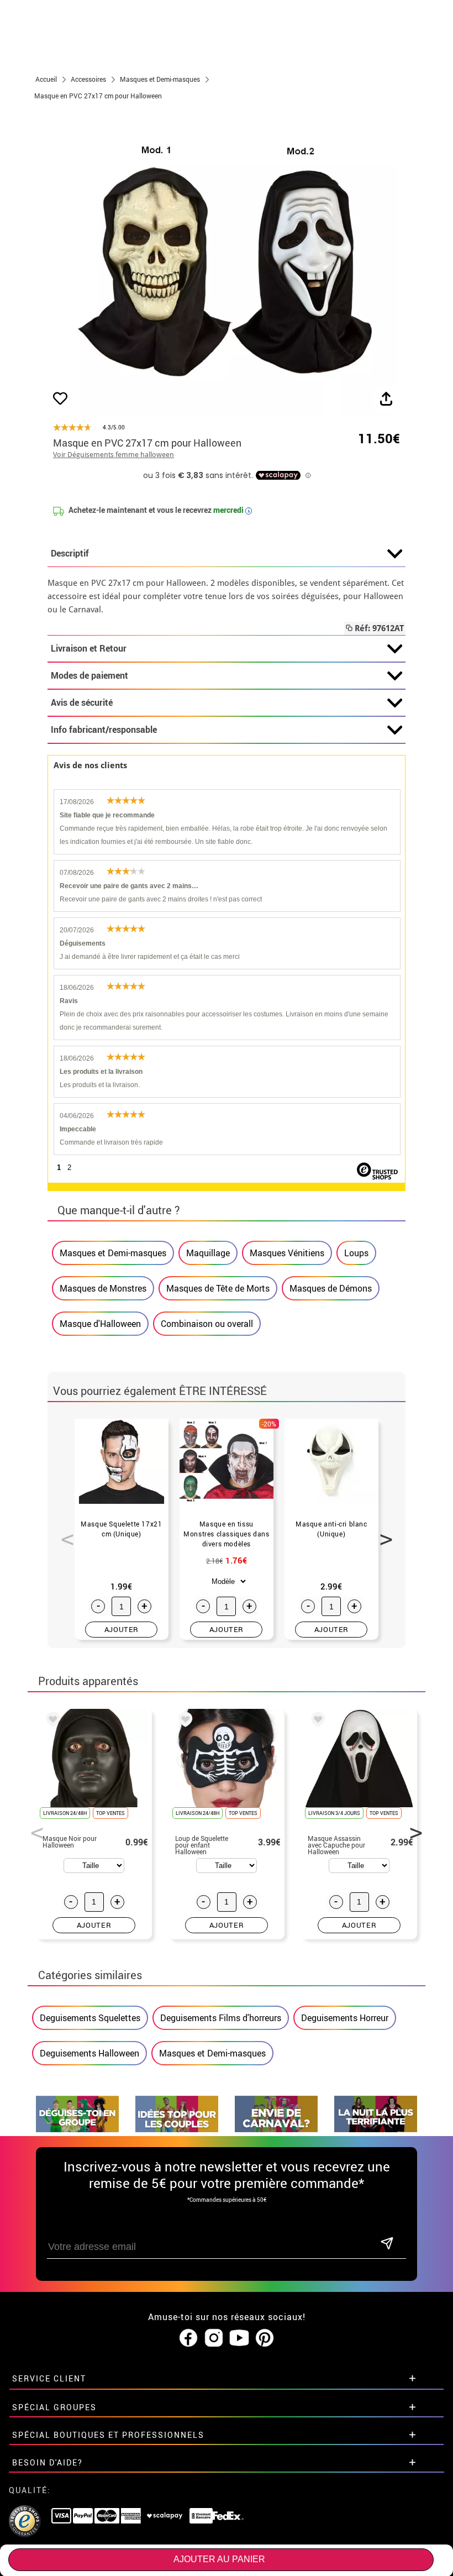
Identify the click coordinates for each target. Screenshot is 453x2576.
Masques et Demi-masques (113, 1253)
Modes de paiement (89, 675)
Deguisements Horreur (345, 2018)
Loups (356, 1253)
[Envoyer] (387, 2244)
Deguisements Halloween (89, 2053)
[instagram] (214, 2338)
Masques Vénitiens (287, 1253)
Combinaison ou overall (207, 1324)
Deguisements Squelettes (90, 2018)
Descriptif (70, 553)
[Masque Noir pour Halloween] (51, 1721)
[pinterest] (265, 2338)
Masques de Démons (331, 1288)
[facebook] (188, 2338)
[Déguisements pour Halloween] (376, 2129)
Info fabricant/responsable (104, 730)
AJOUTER (122, 1629)
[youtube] (239, 2338)
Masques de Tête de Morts (218, 1288)
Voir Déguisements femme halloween (114, 455)
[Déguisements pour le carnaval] (276, 2129)
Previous (64, 1533)
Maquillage (208, 1253)
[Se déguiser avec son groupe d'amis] (77, 2129)
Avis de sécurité (82, 702)
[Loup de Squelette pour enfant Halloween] (183, 1721)
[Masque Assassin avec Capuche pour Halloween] (316, 1721)
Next (382, 1533)
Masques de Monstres (103, 1288)
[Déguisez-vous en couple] (177, 2129)
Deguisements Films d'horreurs (221, 2018)
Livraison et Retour (89, 648)
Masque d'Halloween (100, 1324)
